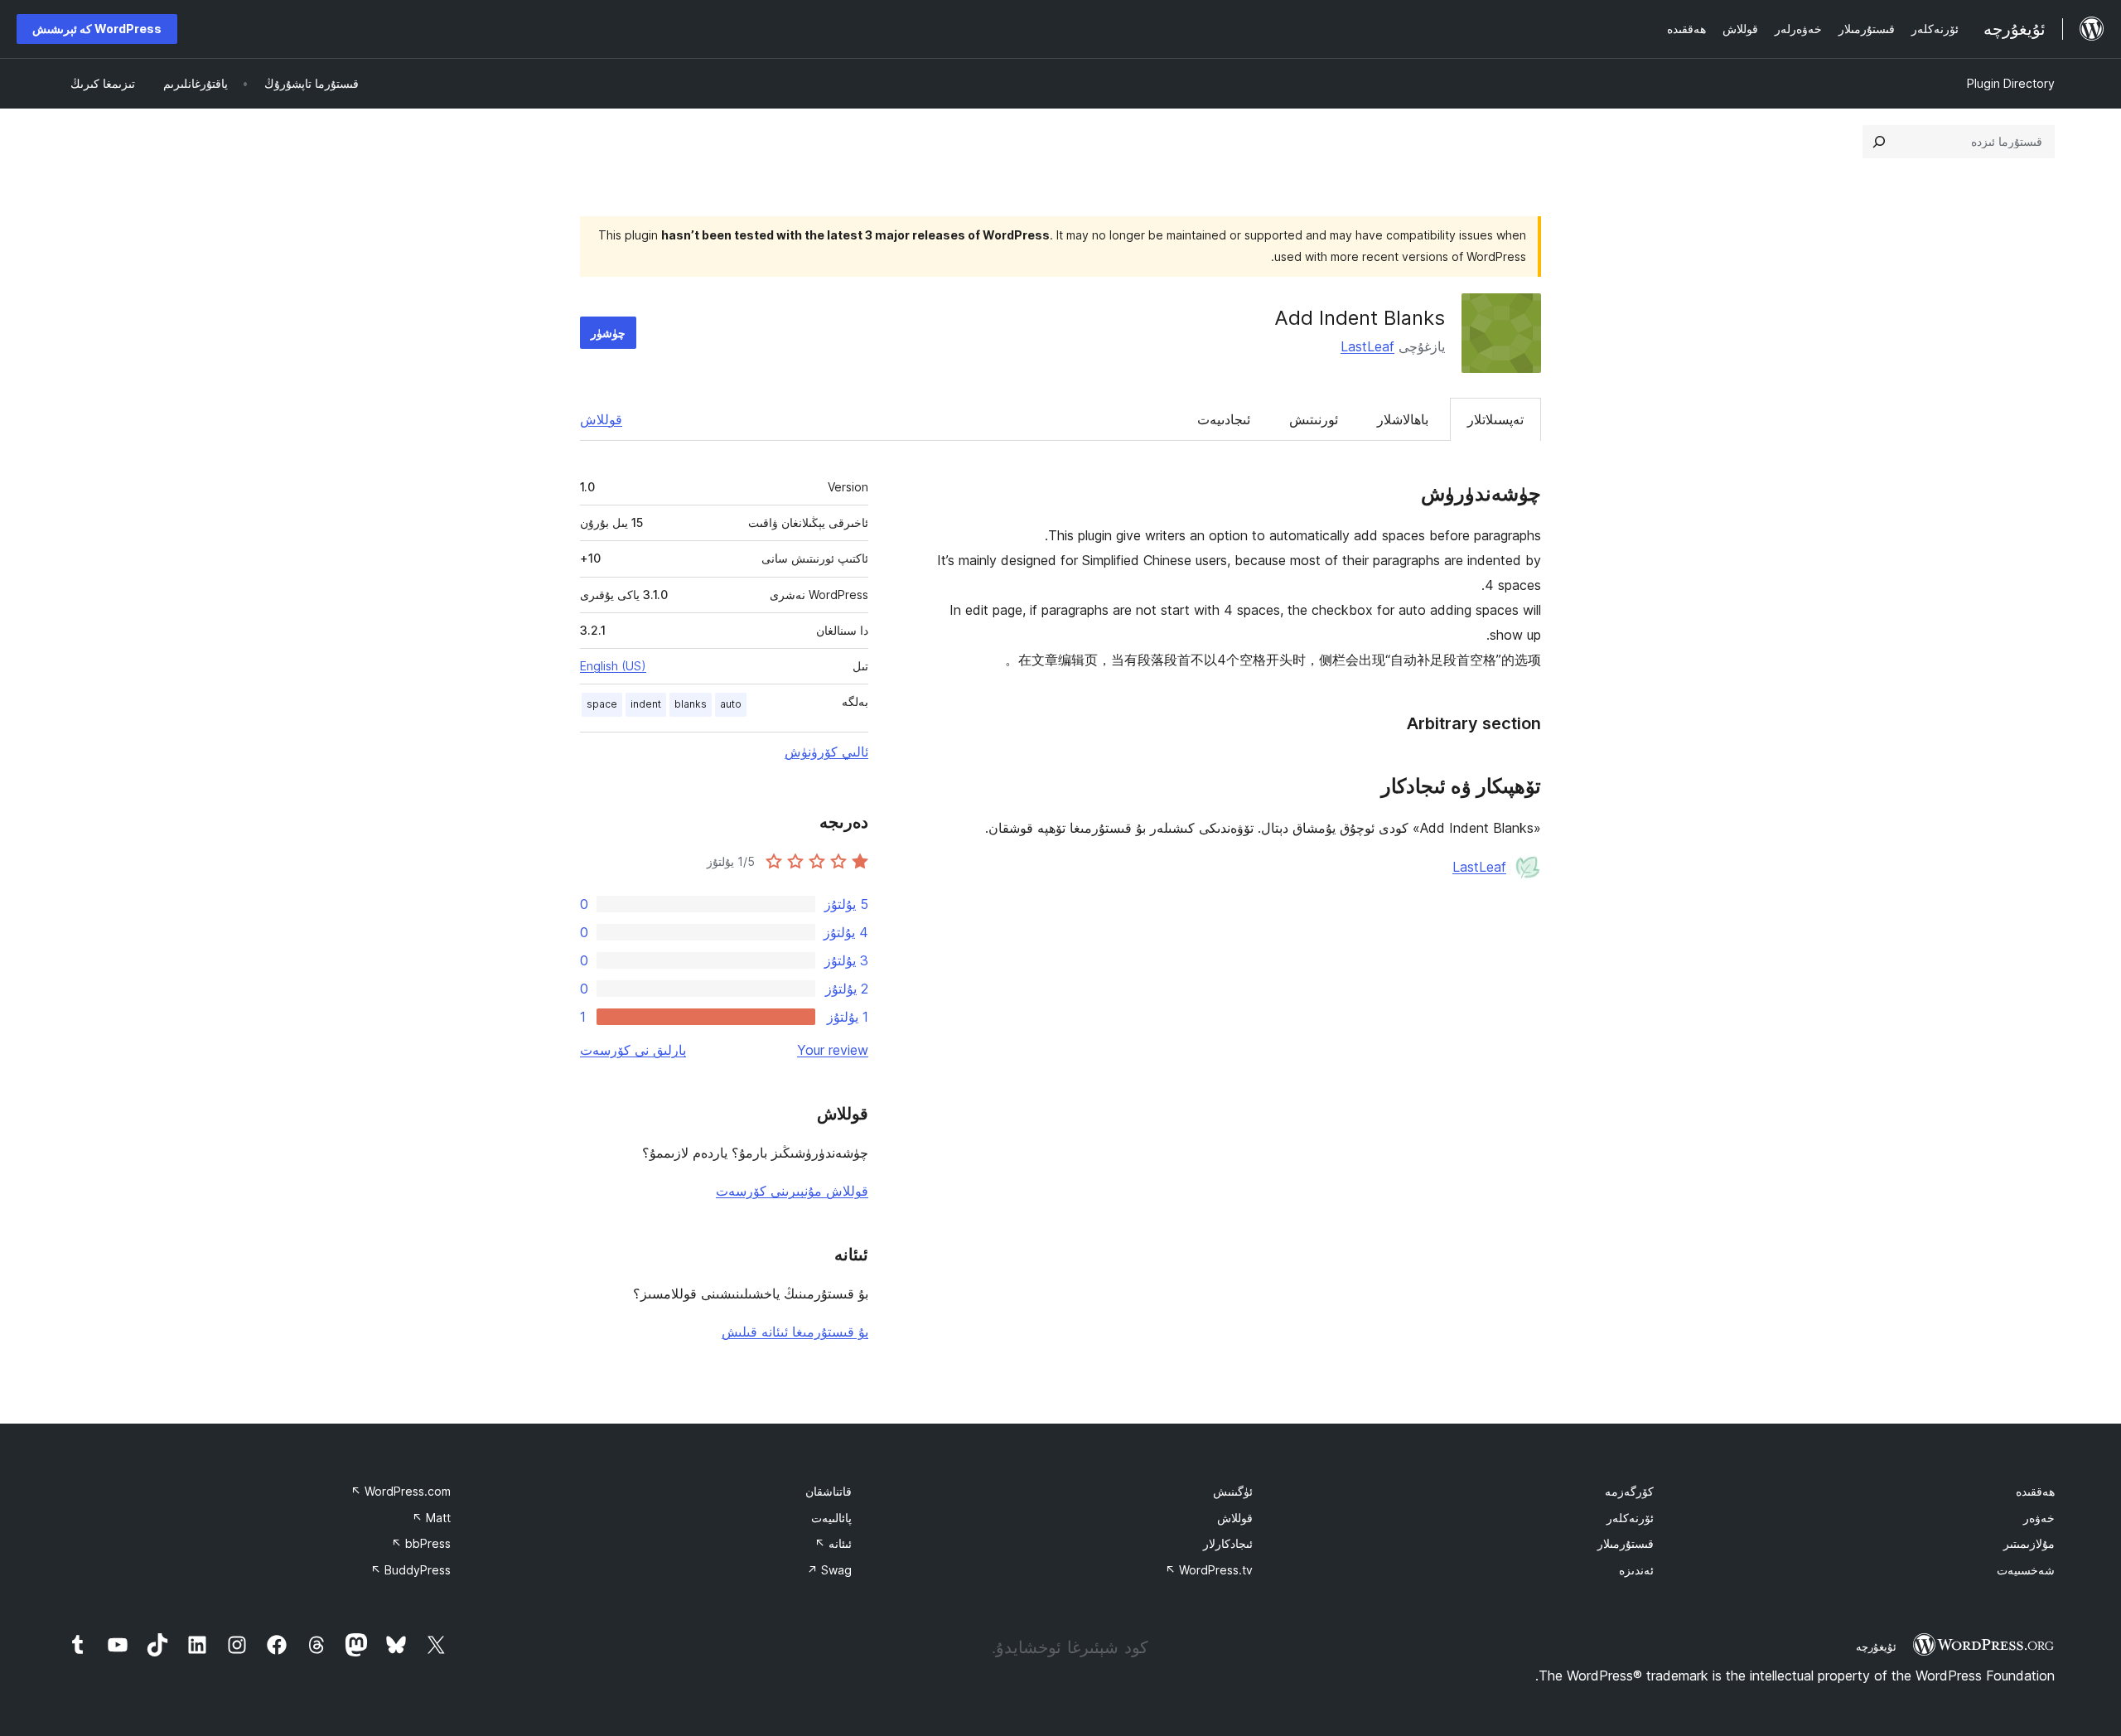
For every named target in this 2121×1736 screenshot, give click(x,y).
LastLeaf (1367, 346)
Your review (833, 1050)
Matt (431, 1518)
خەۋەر (2039, 1518)
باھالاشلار (1403, 419)
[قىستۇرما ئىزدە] (1879, 142)
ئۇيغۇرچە (1876, 1647)
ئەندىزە (1636, 1570)
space (602, 704)
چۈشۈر (608, 333)
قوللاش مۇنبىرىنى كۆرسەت (792, 1191)
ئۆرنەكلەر (1630, 1518)
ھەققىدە (2035, 1491)
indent (646, 704)
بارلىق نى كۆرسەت (633, 1050)
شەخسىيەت (2026, 1570)
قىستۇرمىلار (1626, 1543)
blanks (691, 704)
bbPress (421, 1543)
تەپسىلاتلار (1495, 419)
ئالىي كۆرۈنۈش (826, 752)
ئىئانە (833, 1543)
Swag (829, 1570)
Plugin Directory (2011, 83)
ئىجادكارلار (1228, 1543)
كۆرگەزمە (1629, 1491)
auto (731, 704)
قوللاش (601, 419)
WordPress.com (401, 1491)
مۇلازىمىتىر (2029, 1543)
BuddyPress (411, 1570)
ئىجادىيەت (1224, 419)
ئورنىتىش (1314, 419)
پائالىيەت (831, 1518)
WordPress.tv (1209, 1570)
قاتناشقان (829, 1491)
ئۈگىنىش (1233, 1491)
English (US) (613, 666)
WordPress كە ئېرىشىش (97, 29)
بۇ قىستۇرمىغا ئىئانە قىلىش (795, 1332)
